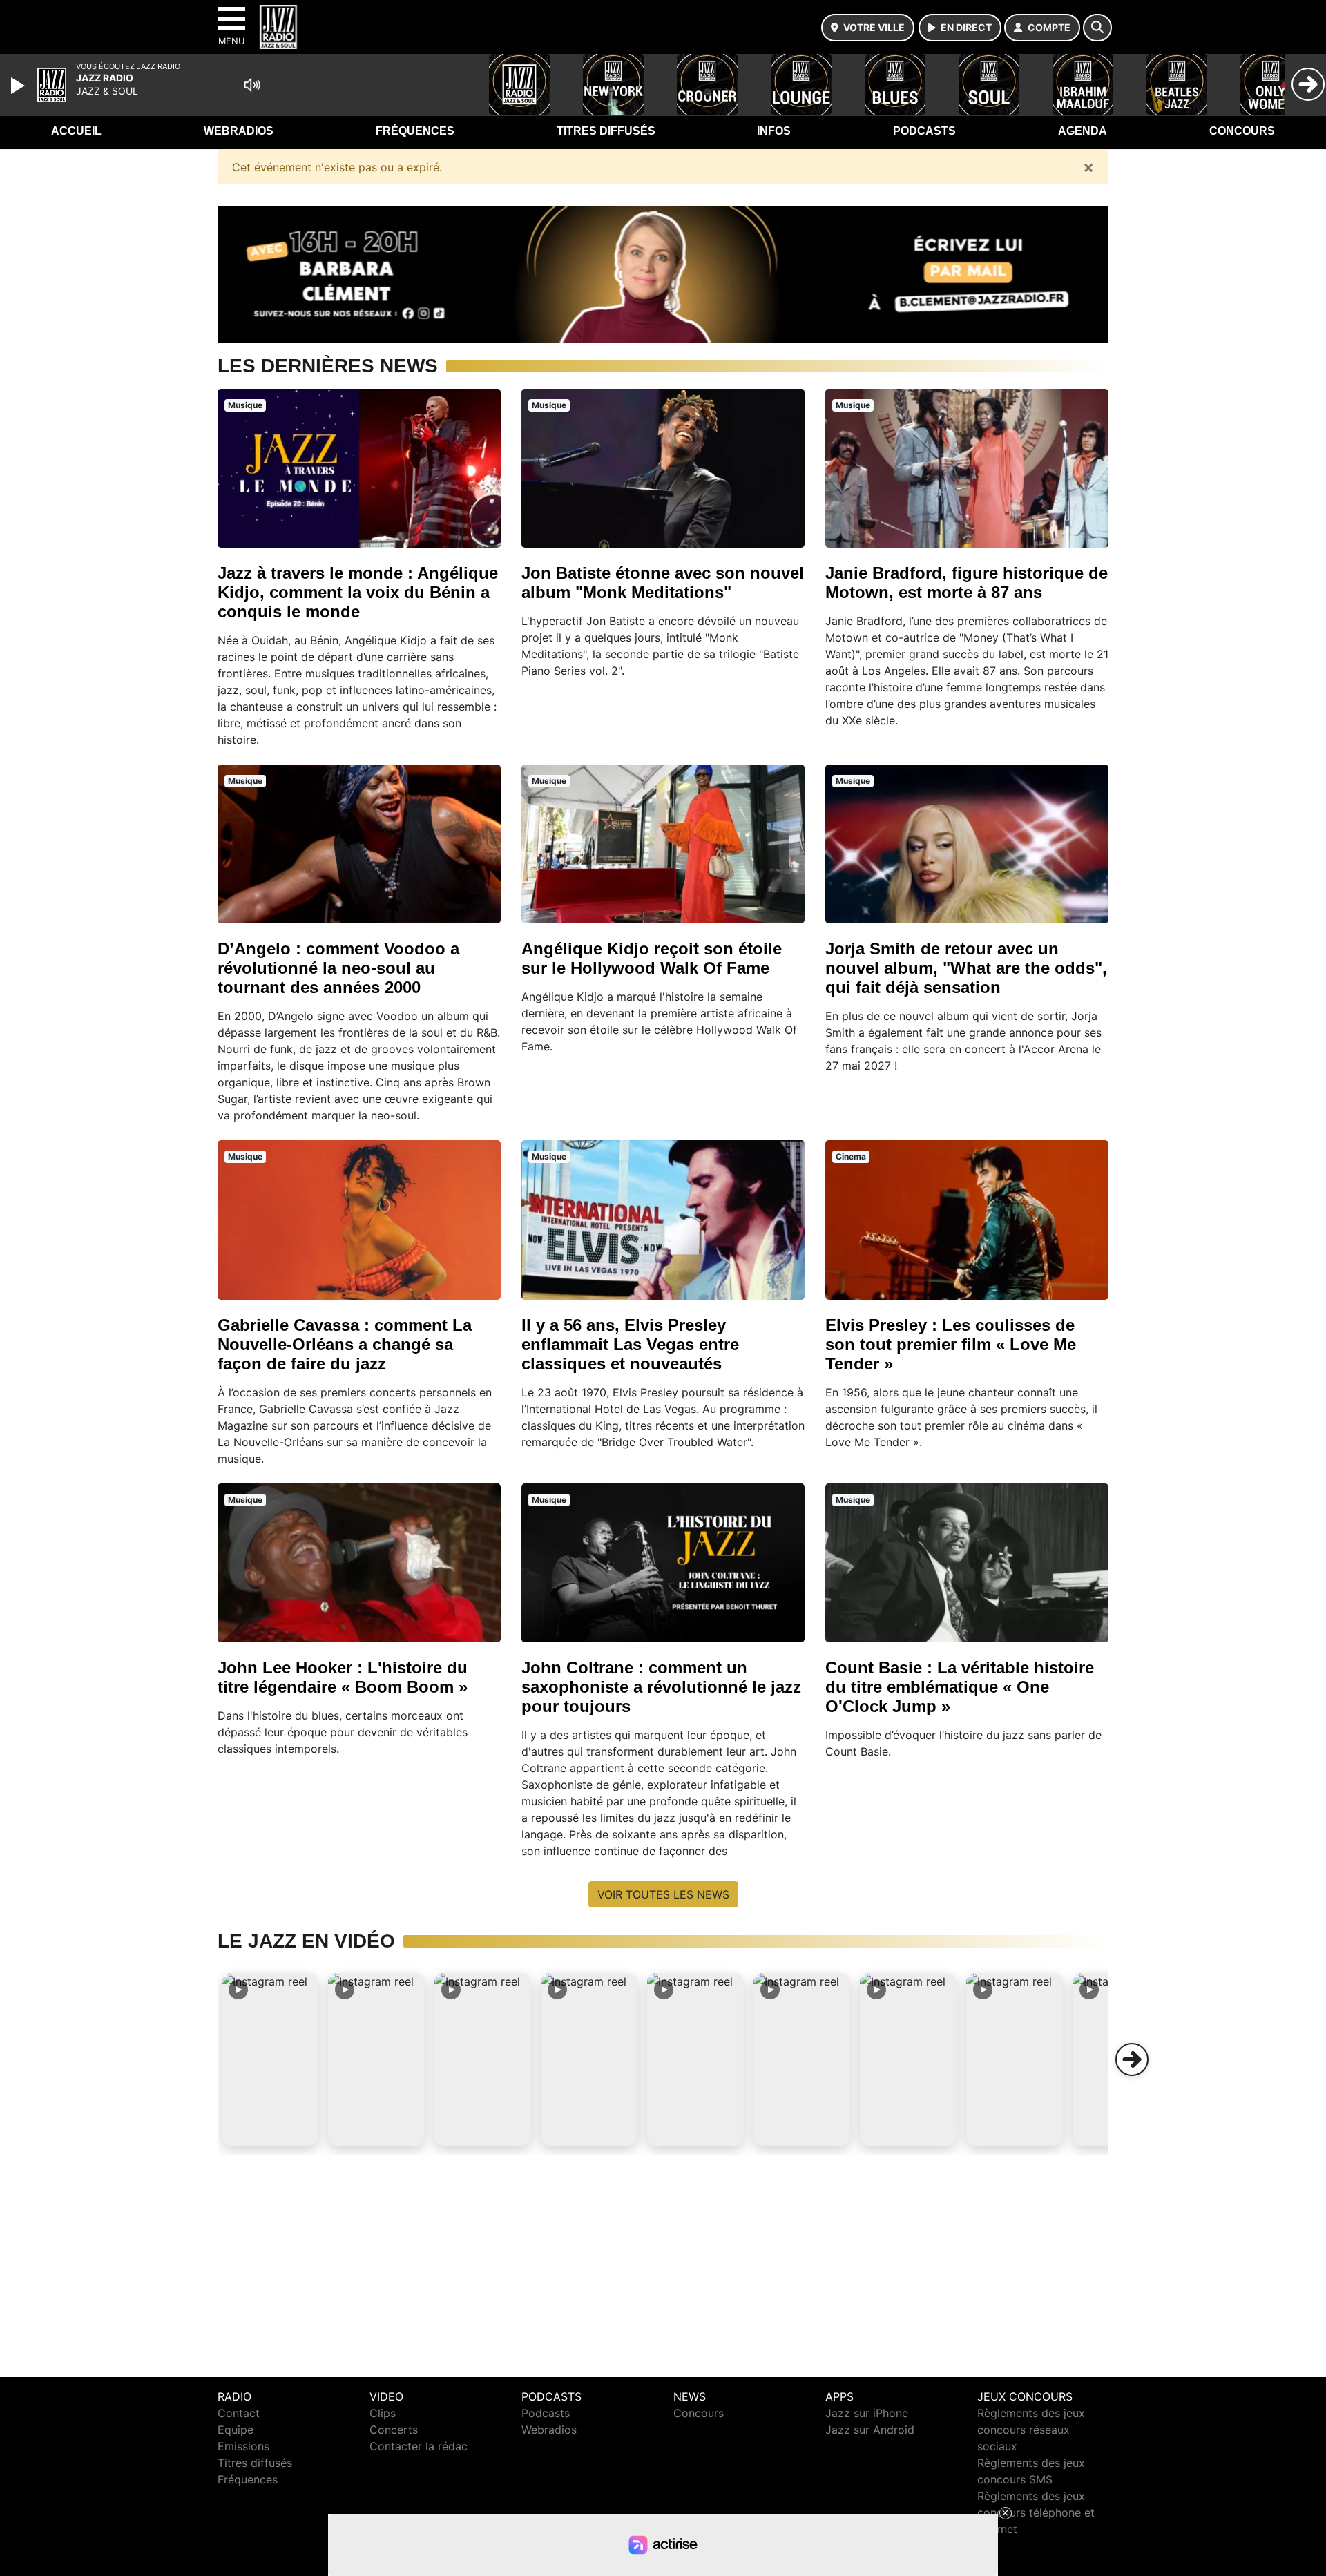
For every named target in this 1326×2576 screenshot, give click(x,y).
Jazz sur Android (870, 2430)
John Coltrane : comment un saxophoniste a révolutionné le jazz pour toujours (661, 1687)
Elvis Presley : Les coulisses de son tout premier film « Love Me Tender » (951, 1344)
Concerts (394, 2430)
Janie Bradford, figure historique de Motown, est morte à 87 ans (967, 583)
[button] (270, 2059)
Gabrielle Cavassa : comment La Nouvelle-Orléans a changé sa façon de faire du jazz (345, 1344)
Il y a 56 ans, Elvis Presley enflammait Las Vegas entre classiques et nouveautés (630, 1344)
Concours (1242, 131)
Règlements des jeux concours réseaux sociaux (1031, 2430)
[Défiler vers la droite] (1132, 2059)
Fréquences (415, 131)
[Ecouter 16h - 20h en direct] (663, 273)
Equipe (236, 2430)
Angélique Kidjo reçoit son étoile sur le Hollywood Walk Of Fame (652, 958)
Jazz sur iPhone (867, 2413)
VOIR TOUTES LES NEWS (663, 1894)
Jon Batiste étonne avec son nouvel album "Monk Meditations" (663, 583)
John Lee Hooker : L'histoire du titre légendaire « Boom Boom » (343, 1677)
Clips (383, 2413)
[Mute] (252, 85)
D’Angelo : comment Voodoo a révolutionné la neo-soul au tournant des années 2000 (338, 968)
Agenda (1083, 131)
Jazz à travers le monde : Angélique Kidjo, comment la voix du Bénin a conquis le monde (358, 592)
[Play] (19, 86)
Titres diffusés (606, 131)
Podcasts (924, 131)
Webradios (239, 131)
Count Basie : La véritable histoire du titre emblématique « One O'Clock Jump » (960, 1687)
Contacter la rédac (419, 2446)
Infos (774, 131)
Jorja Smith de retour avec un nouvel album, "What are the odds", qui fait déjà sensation (966, 968)
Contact (239, 2413)
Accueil (76, 131)
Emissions (243, 2446)
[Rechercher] (1097, 28)
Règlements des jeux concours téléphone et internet (1036, 2512)
